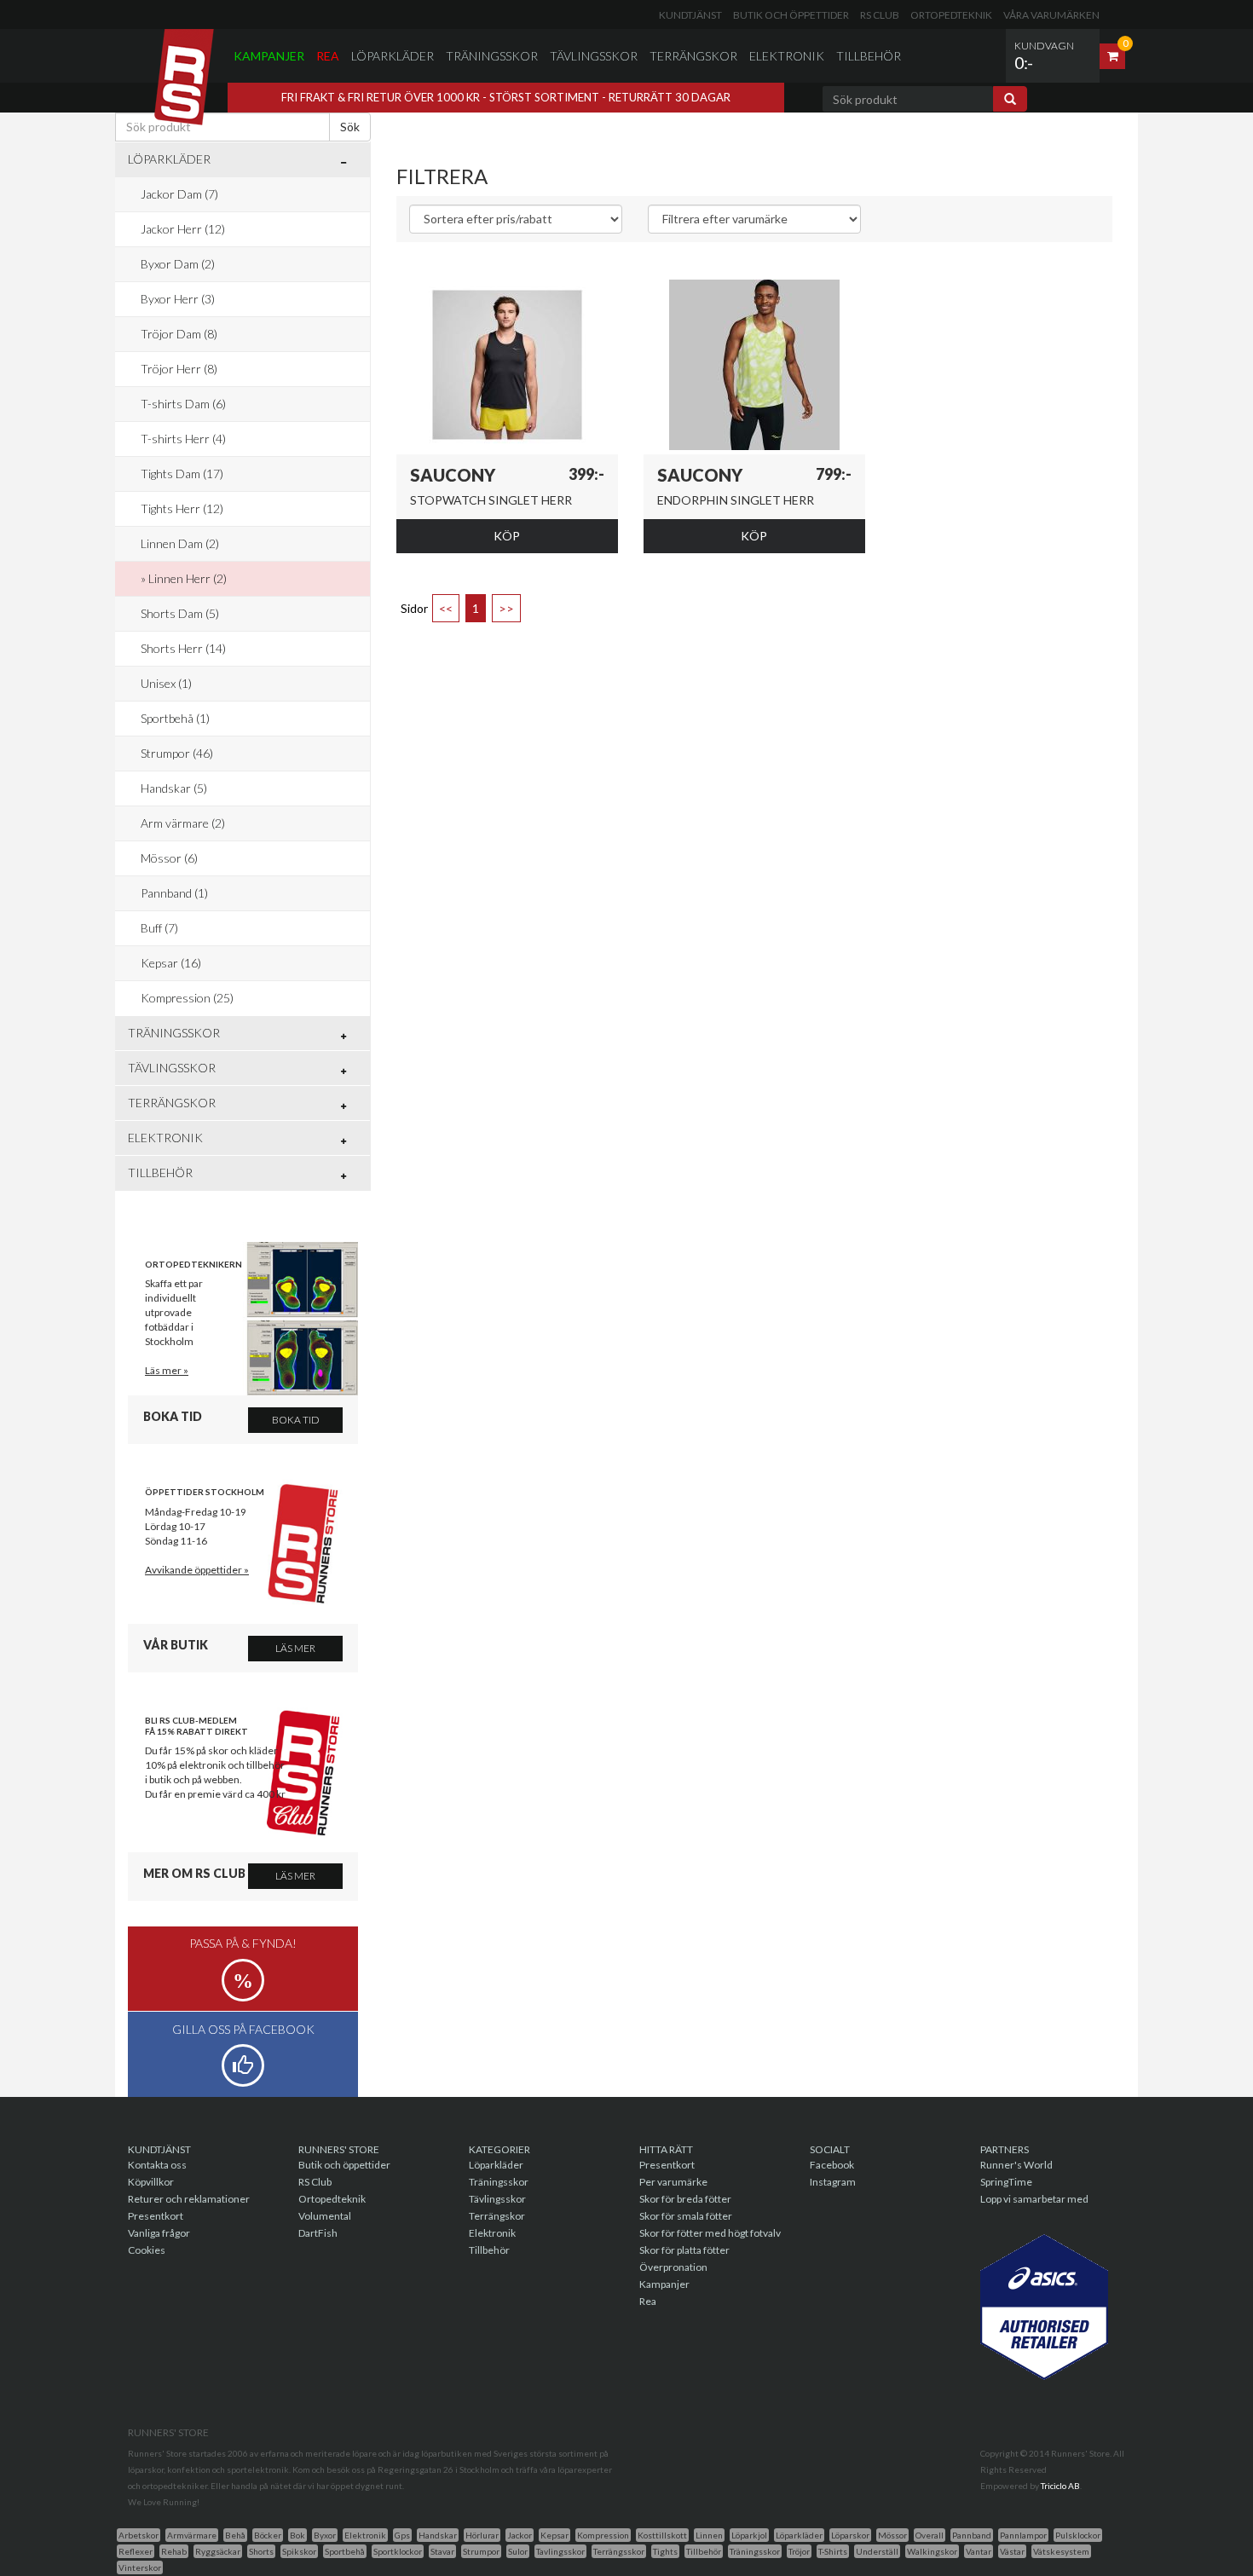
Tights (665, 2551)
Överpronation (673, 2267)
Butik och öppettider (791, 15)
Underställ (877, 2551)
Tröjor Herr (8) (179, 369)
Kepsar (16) (171, 963)
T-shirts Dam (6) (183, 404)
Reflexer (136, 2551)
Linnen (709, 2535)
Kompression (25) (187, 998)
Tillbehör (869, 56)
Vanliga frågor (159, 2233)
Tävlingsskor (594, 56)
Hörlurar (482, 2535)
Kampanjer (269, 56)
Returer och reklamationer (189, 2199)
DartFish (318, 2233)
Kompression (603, 2535)
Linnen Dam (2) (180, 543)
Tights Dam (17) (182, 474)
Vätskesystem (1061, 2551)
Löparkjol (749, 2535)
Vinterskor (140, 2567)
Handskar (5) (174, 788)
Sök (350, 127)
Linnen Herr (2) (188, 578)
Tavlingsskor (560, 2551)
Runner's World (1016, 2165)
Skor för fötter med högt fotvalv (710, 2233)
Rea (328, 56)
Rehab (174, 2551)
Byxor (325, 2535)
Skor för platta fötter (684, 2250)
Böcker (268, 2535)
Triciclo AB (1060, 2486)
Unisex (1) (166, 683)
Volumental (325, 2216)
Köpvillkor (151, 2182)
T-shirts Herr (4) (183, 439)
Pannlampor (1023, 2535)
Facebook (832, 2165)
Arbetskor (139, 2535)
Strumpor (481, 2551)
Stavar (442, 2551)
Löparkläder (393, 56)
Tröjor (799, 2551)
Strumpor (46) (177, 753)
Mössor (892, 2535)
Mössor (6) (169, 858)
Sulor (518, 2551)
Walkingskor (932, 2551)
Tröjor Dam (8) (179, 334)
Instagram (833, 2182)
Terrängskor (693, 56)
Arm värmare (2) (183, 823)
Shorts (261, 2551)
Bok (297, 2535)
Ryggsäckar (218, 2551)
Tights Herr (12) (182, 508)
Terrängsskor (619, 2551)
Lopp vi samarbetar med (1034, 2199)
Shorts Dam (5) (180, 613)
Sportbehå (345, 2551)
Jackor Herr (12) (183, 229)
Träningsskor (492, 56)
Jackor (520, 2535)
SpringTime (1006, 2182)
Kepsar (554, 2535)
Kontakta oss (157, 2165)
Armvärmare (192, 2535)
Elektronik (787, 56)
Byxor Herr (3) (178, 299)
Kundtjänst (690, 15)
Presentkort (156, 2216)
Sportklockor (398, 2551)
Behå (235, 2535)
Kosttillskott (662, 2535)
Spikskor (299, 2551)
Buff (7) (159, 928)
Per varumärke (673, 2182)
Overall (930, 2535)
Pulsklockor (1078, 2535)
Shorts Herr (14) (183, 648)
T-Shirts (833, 2551)
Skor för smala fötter (686, 2216)
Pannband (972, 2535)
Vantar (979, 2551)
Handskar (438, 2535)
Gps (402, 2535)
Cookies (147, 2250)
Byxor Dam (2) (178, 264)
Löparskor (850, 2535)
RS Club (880, 15)
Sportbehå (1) (175, 718)
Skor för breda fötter (685, 2199)
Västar (1012, 2551)
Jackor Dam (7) (179, 194)
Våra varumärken (1051, 15)
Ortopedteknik (951, 15)
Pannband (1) (174, 893)
